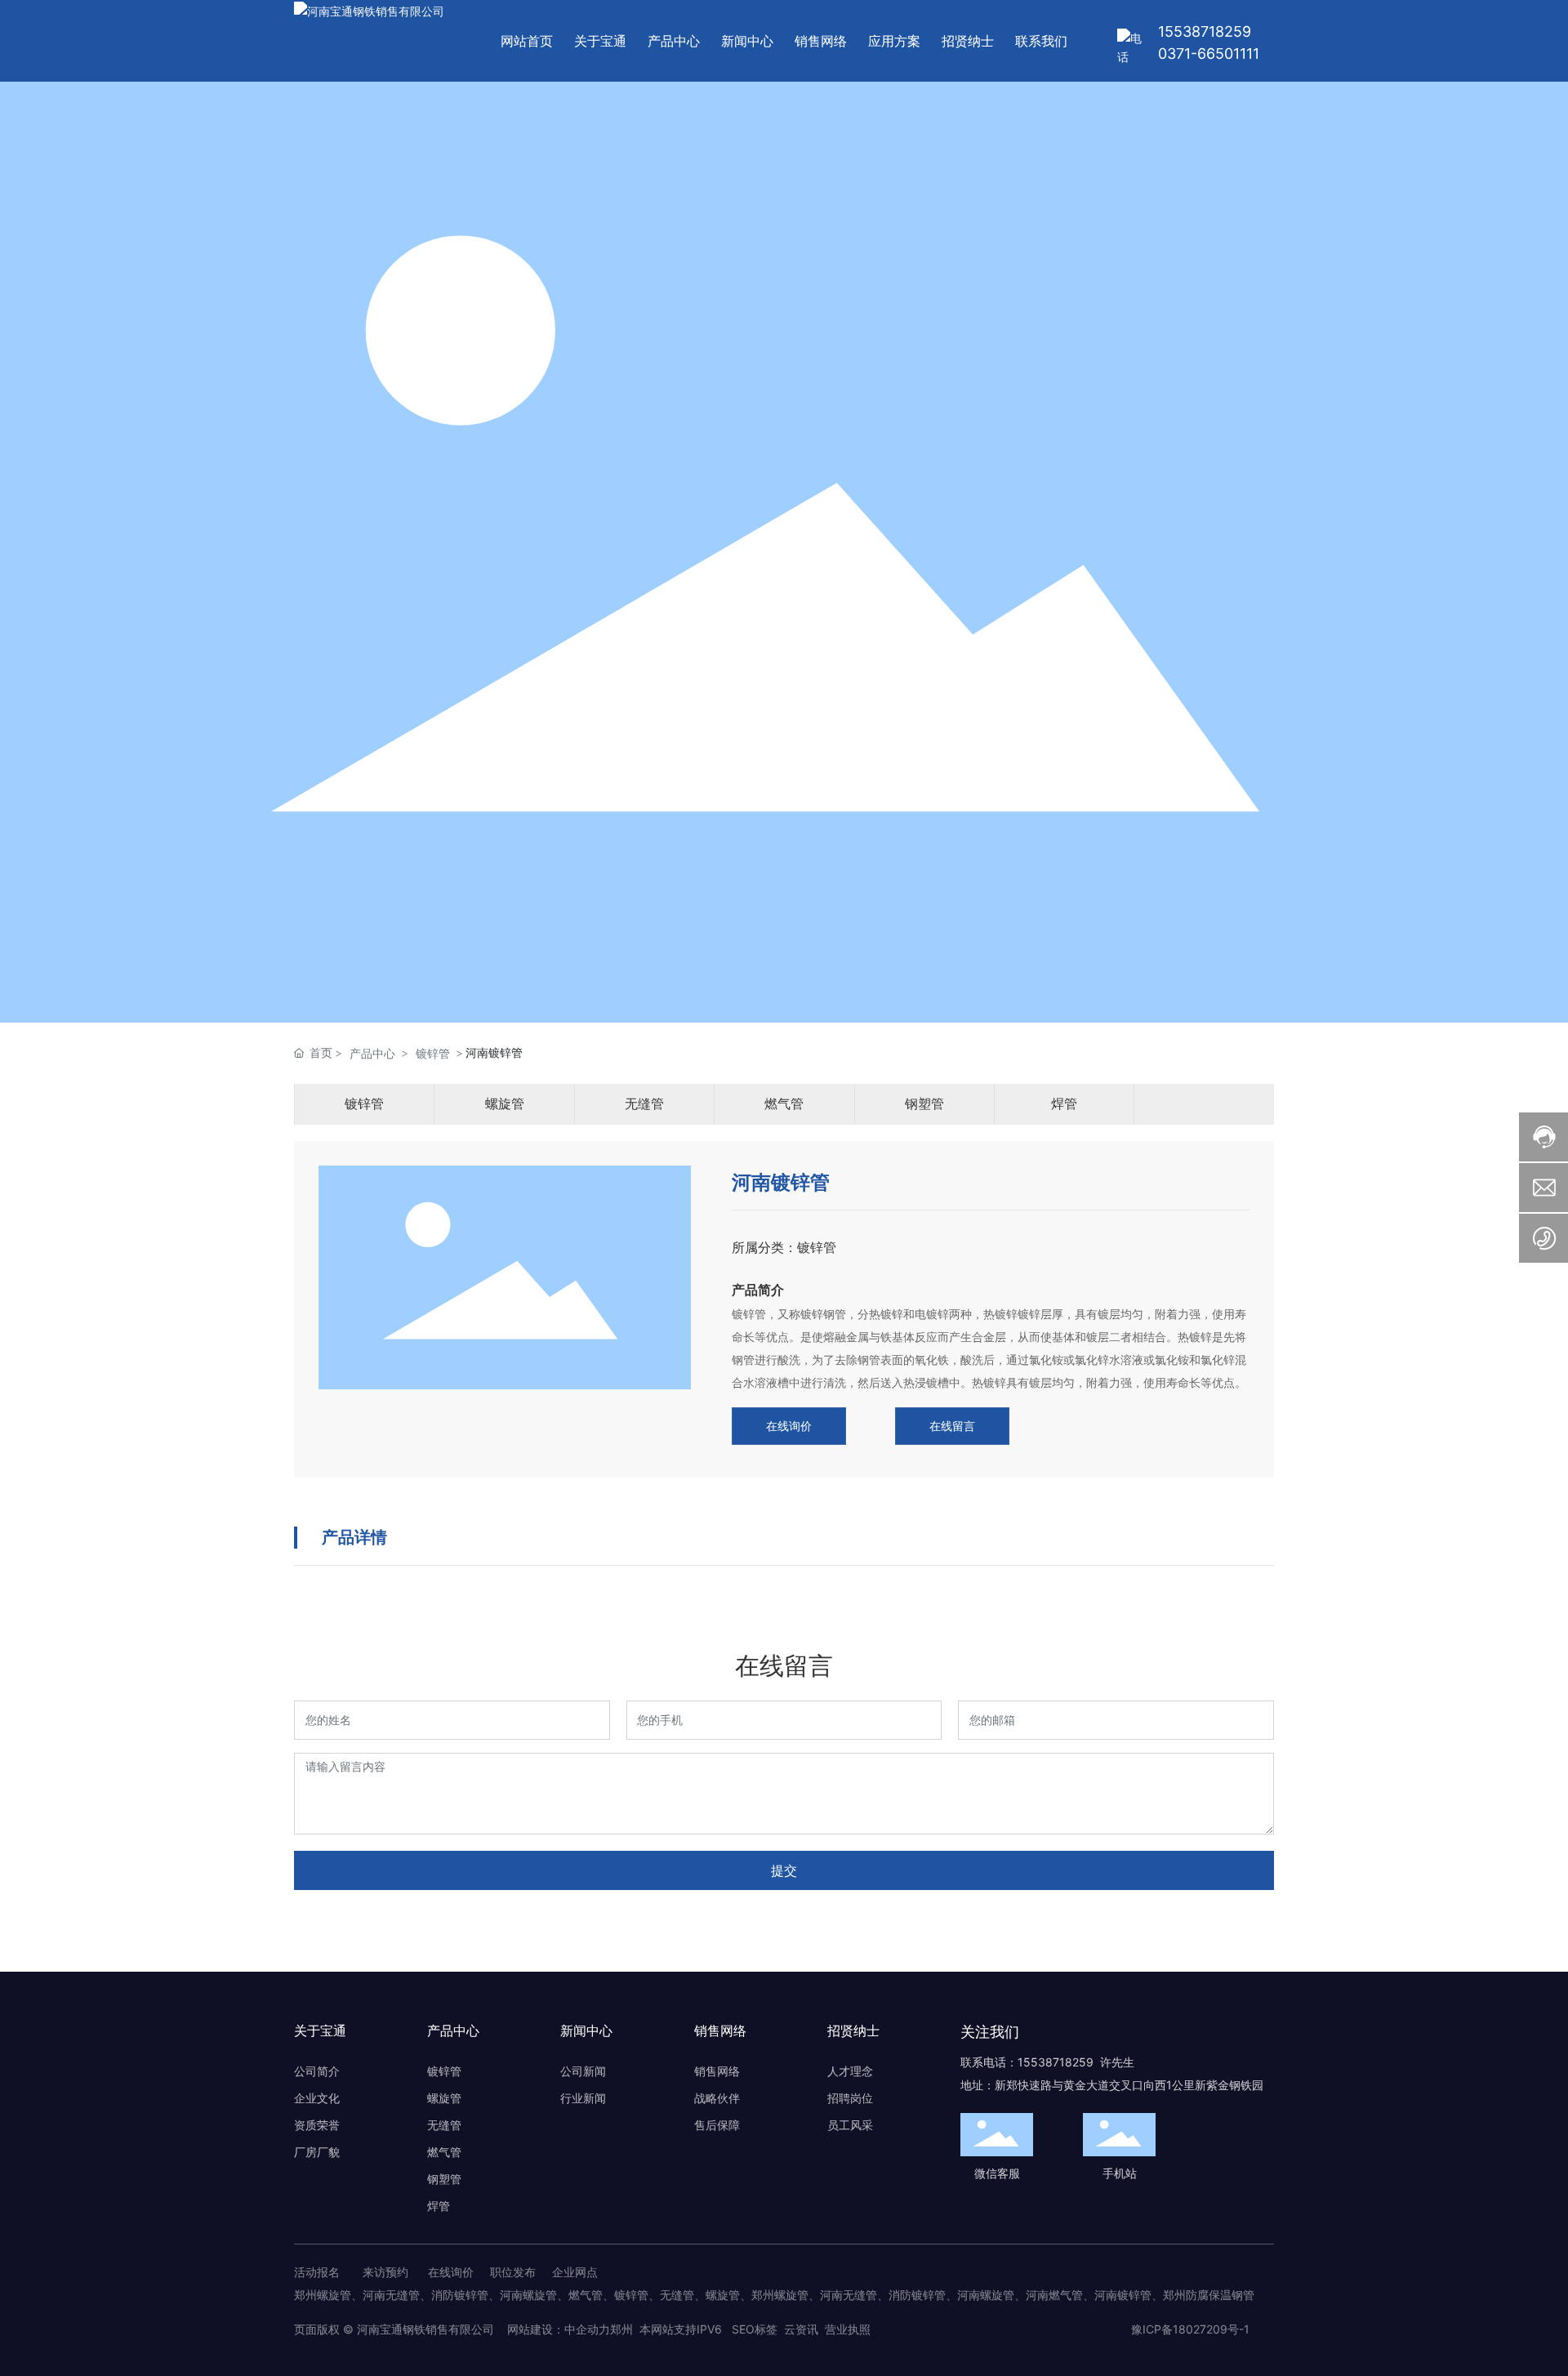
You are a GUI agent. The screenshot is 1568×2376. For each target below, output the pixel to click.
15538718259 (1205, 31)
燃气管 (784, 1104)
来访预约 (385, 2272)
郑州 (621, 2329)
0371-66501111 (1209, 53)
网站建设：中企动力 (557, 2329)
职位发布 (513, 2272)
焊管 (1064, 1104)
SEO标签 (755, 2329)
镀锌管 (433, 1053)
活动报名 (317, 2272)
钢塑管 (924, 1104)
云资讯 (801, 2329)
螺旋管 (505, 1104)
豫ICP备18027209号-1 (1190, 2329)
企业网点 (575, 2272)
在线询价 (451, 2272)
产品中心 (372, 1053)
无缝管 (644, 1104)
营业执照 (848, 2329)
